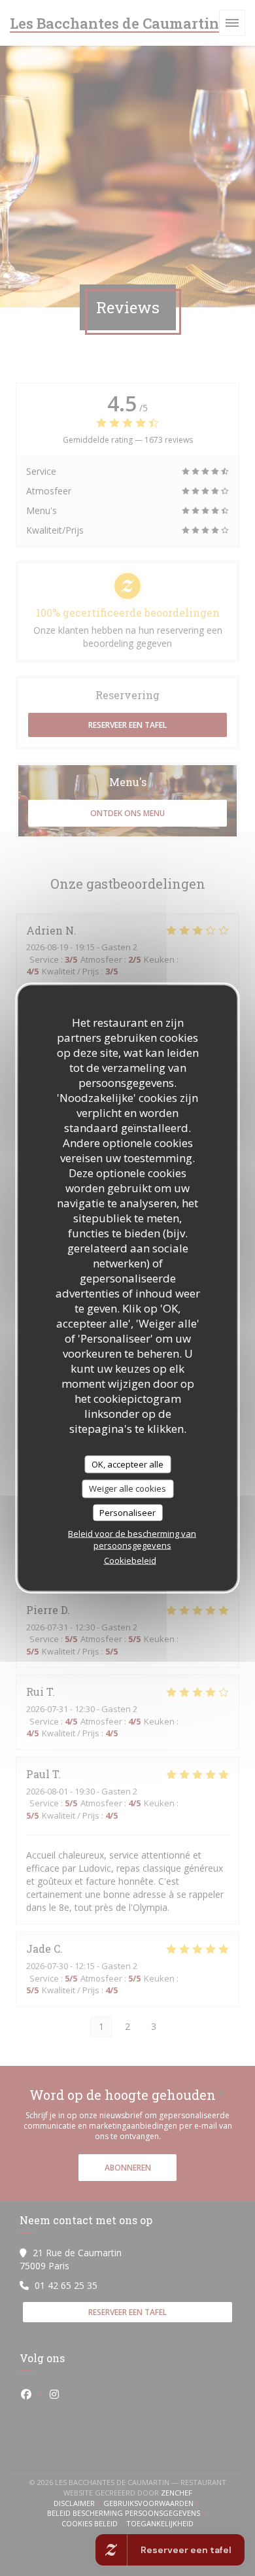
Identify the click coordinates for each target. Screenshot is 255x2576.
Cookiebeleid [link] (130, 1560)
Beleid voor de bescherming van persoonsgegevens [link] (132, 1539)
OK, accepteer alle (127, 1464)
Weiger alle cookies (127, 1488)
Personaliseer (127, 1512)
